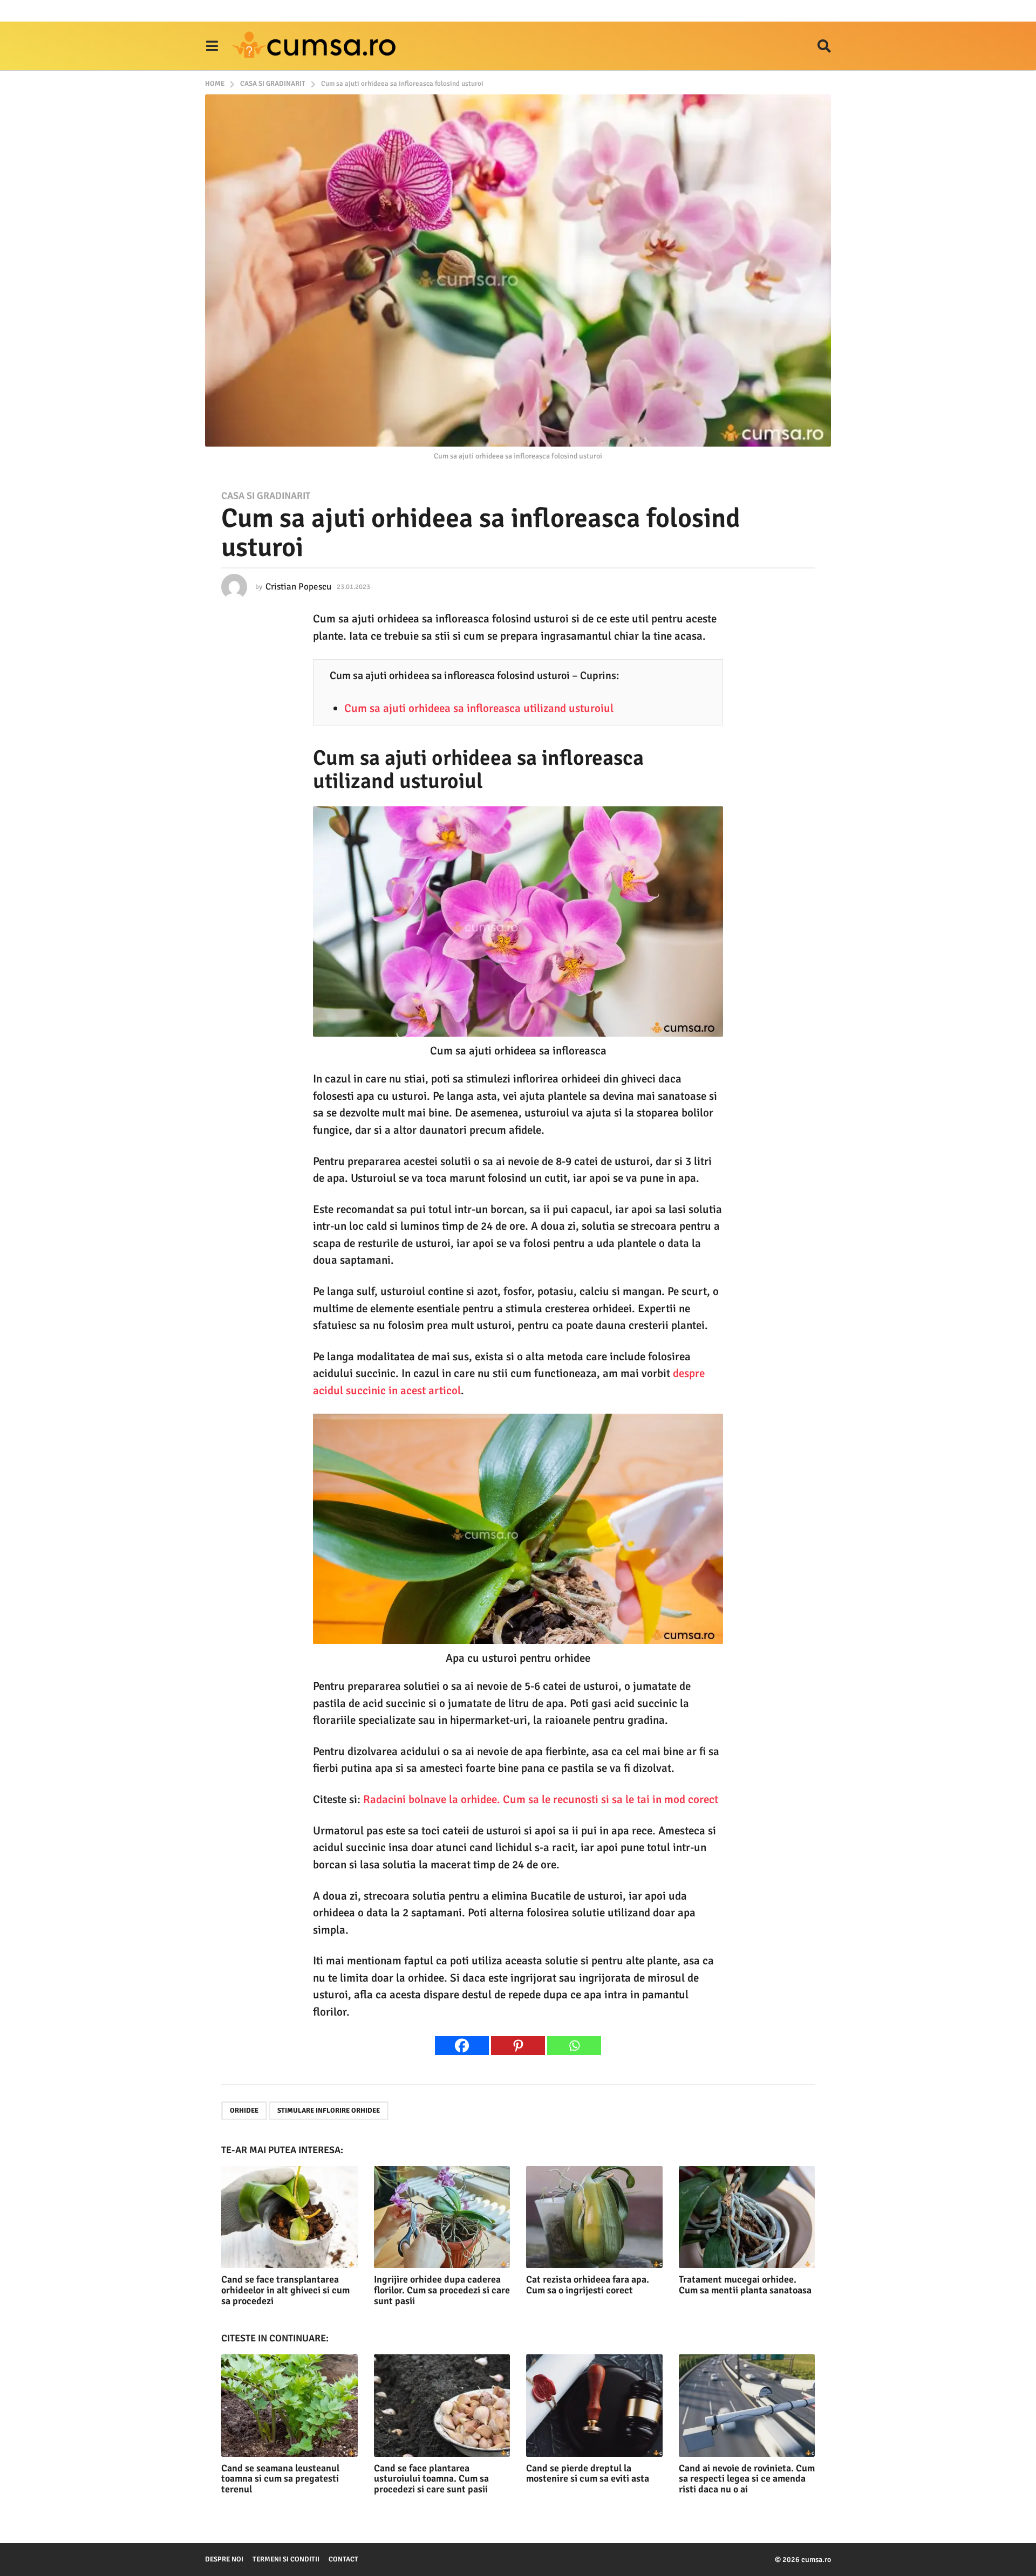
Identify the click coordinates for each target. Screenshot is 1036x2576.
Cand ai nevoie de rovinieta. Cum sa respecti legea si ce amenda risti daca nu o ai (747, 2479)
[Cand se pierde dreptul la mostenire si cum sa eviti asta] (594, 2405)
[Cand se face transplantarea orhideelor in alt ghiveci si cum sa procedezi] (289, 2217)
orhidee (244, 2111)
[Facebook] (462, 2046)
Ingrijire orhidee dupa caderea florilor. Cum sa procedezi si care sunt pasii (442, 2290)
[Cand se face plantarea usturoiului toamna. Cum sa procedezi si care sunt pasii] (442, 2405)
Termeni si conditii (286, 2559)
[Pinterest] (518, 2046)
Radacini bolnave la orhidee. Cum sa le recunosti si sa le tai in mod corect (541, 1799)
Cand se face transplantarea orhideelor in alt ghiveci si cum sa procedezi (285, 2290)
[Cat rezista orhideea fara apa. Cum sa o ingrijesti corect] (594, 2217)
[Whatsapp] (574, 2046)
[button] (212, 46)
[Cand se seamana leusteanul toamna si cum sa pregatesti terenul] (289, 2405)
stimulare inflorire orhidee (329, 2111)
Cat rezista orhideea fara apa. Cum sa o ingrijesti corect (588, 2285)
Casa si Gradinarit (266, 496)
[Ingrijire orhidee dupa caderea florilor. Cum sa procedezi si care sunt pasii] (442, 2217)
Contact (343, 2559)
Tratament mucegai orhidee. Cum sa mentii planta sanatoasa (745, 2285)
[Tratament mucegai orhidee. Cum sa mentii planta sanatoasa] (747, 2217)
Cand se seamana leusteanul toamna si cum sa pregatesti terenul (280, 2479)
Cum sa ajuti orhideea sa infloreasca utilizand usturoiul (479, 708)
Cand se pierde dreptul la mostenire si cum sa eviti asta (588, 2474)
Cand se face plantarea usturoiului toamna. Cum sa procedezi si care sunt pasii (431, 2479)
